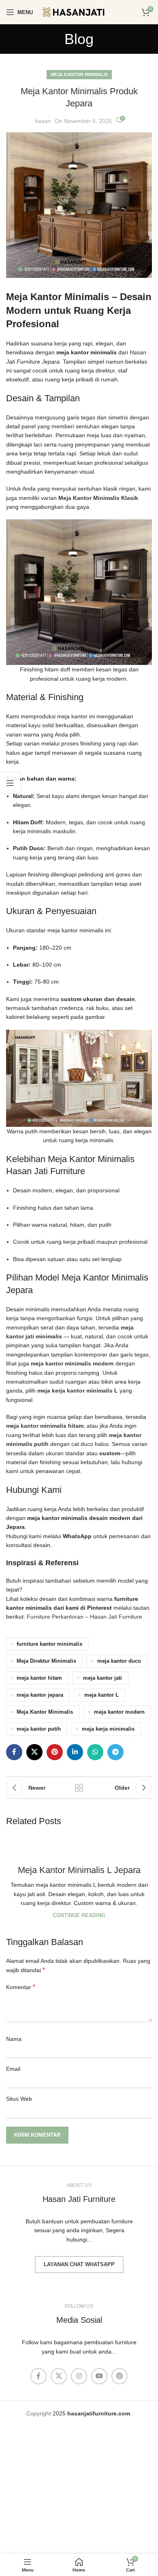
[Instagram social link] (79, 2376)
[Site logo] (79, 12)
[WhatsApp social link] (95, 1752)
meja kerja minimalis (108, 1729)
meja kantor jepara (40, 1695)
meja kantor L (101, 1695)
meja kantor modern (119, 1712)
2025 (91, 2413)
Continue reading (79, 1916)
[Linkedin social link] (75, 1752)
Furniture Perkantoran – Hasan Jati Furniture (84, 1617)
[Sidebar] (10, 783)
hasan (43, 121)
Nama (14, 2039)
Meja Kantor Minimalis (79, 74)
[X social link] (34, 1752)
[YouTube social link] (99, 2376)
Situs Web (19, 2099)
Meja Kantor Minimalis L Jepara (79, 1870)
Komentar (21, 1987)
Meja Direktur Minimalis (46, 1661)
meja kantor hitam (39, 1678)
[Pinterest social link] (55, 1752)
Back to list (79, 1788)
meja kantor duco (119, 1661)
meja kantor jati (102, 1678)
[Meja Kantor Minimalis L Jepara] (79, 1845)
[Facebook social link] (14, 1752)
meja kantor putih (39, 1729)
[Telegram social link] (115, 1752)
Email (13, 2069)
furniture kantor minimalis (49, 1644)
